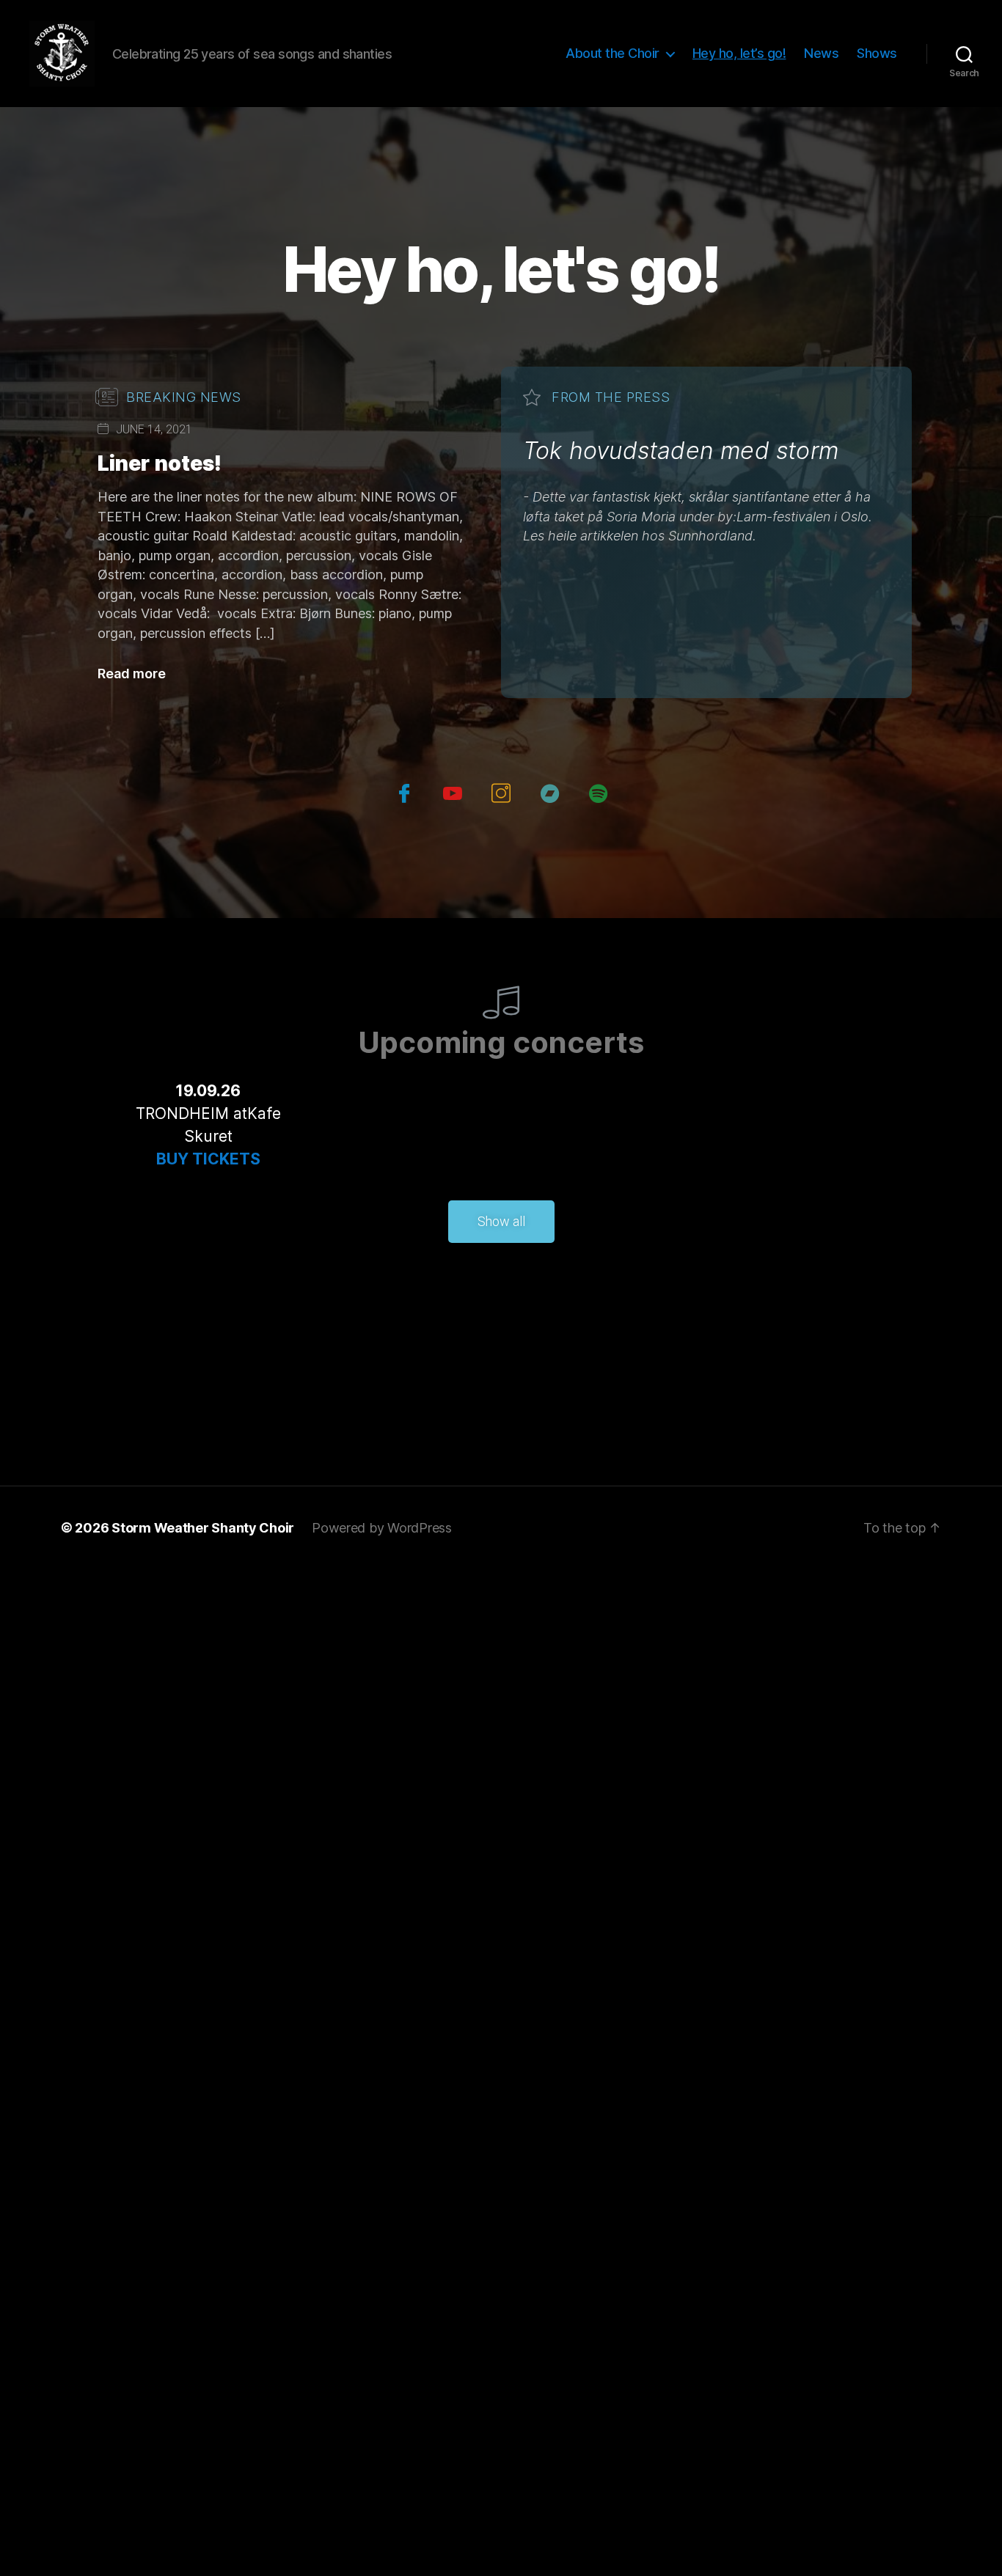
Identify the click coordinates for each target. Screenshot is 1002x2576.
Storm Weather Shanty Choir (203, 1528)
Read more (132, 674)
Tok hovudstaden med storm (681, 451)
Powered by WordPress (382, 1528)
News (821, 53)
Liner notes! (160, 463)
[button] (501, 1222)
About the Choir (612, 53)
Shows (877, 53)
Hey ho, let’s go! (739, 53)
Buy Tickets (208, 1159)
